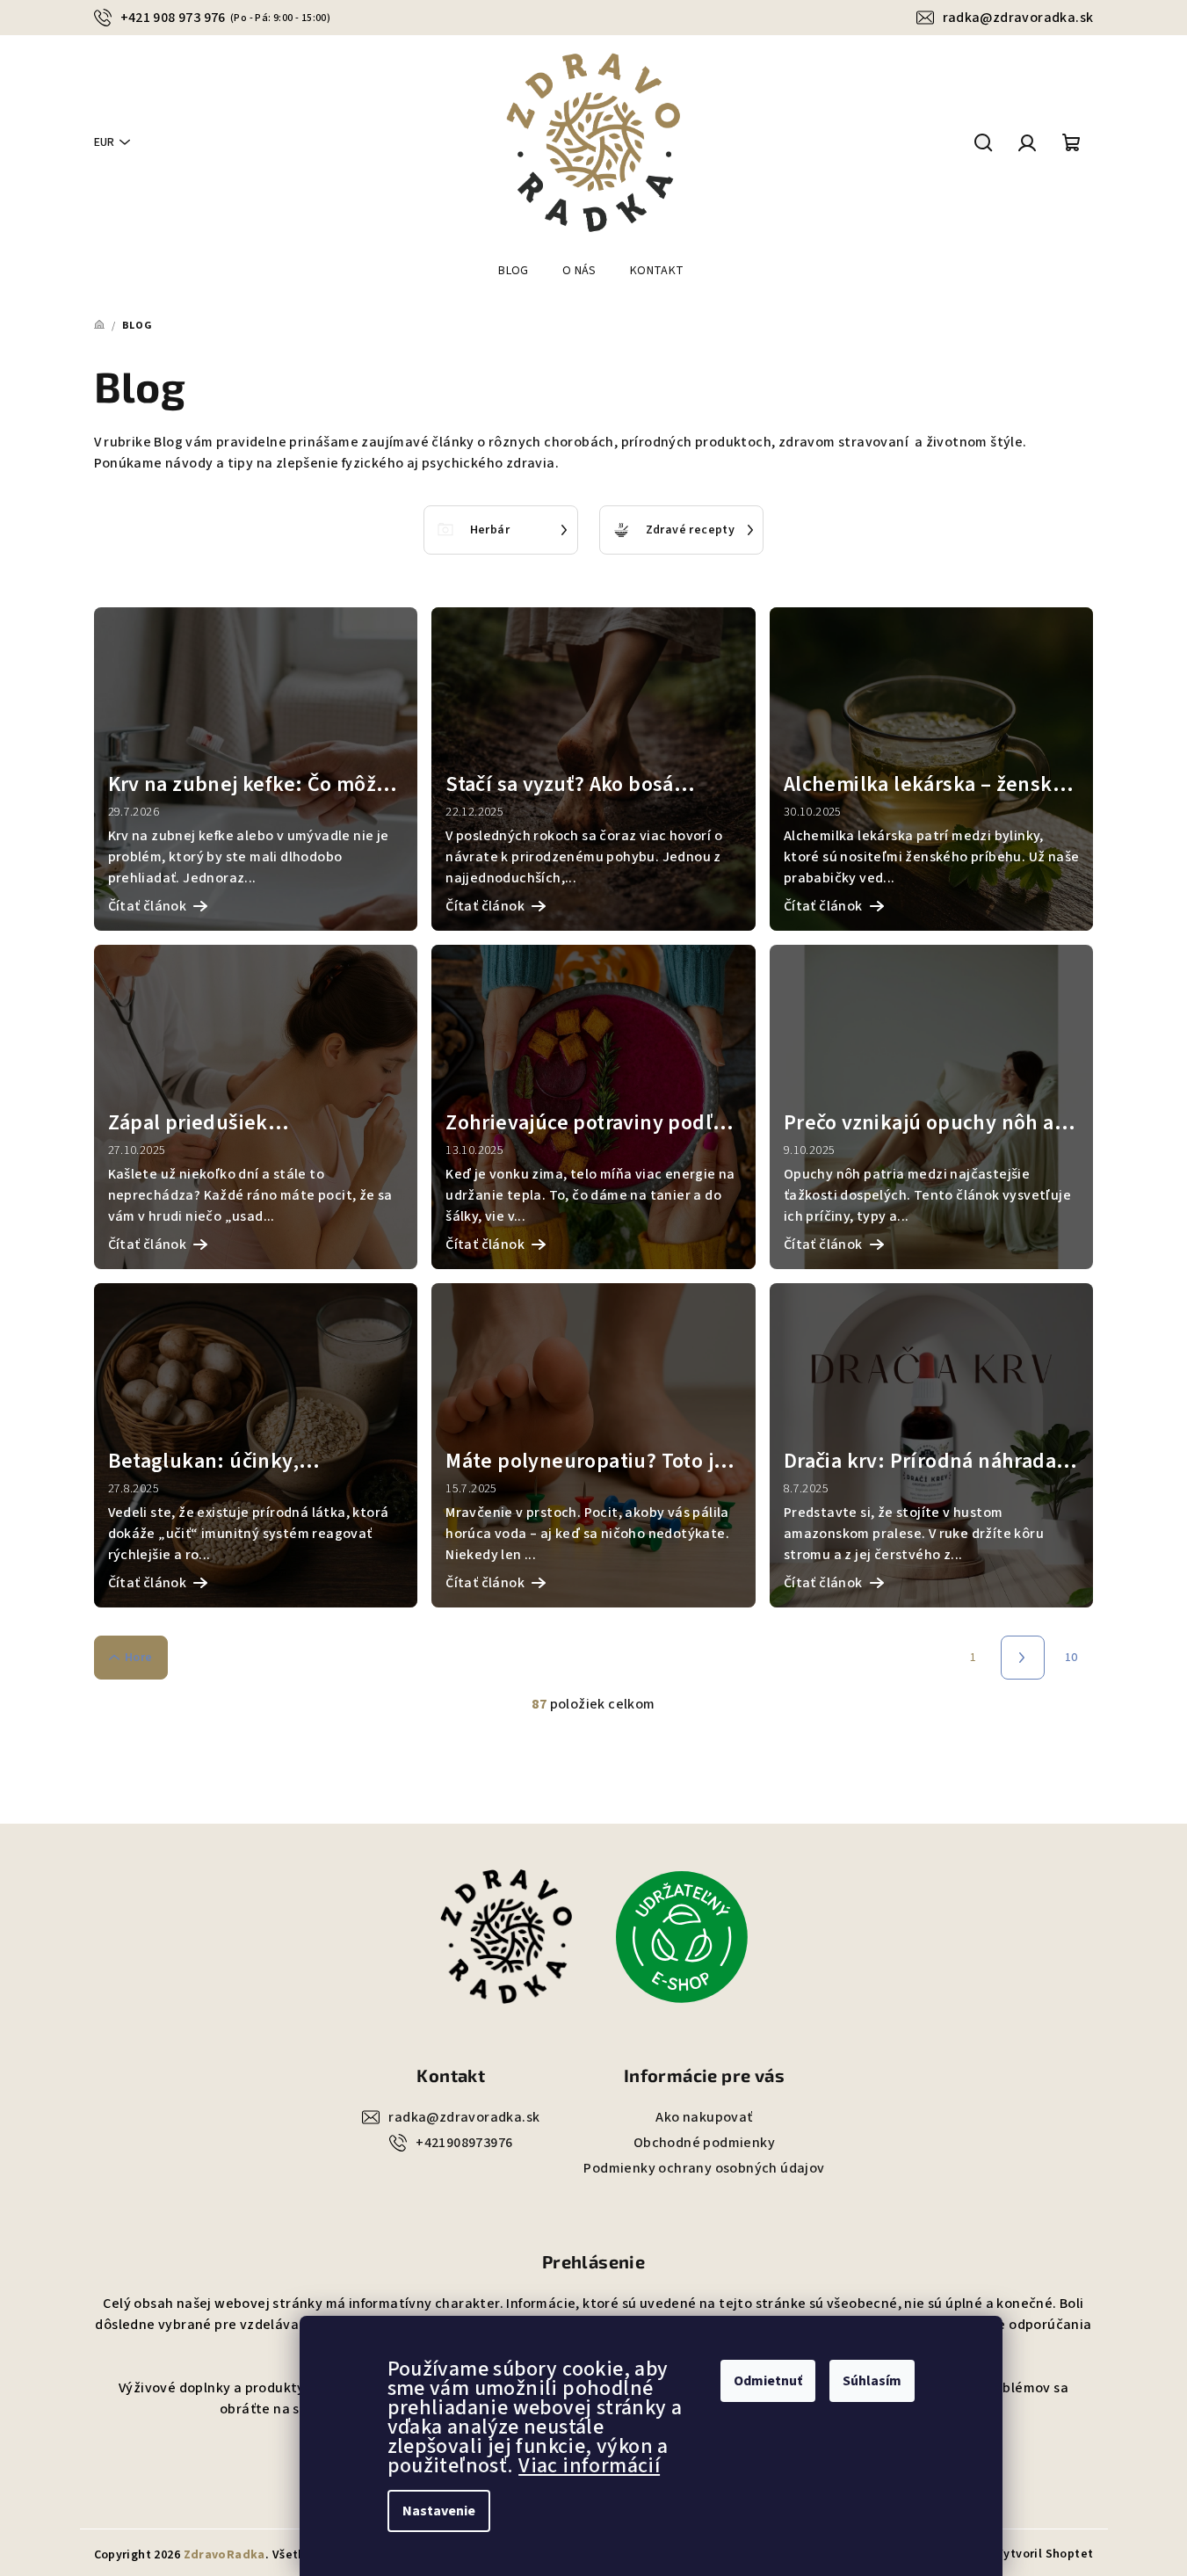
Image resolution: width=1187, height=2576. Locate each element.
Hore (139, 1658)
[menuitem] (514, 271)
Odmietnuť (768, 2381)
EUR (104, 142)
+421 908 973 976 (226, 18)
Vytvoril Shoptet (1045, 2554)
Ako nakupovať (704, 2117)
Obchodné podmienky (704, 2143)
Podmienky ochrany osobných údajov (704, 2168)
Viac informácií (589, 2466)
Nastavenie (439, 2511)
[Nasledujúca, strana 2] (1023, 1658)
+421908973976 (464, 2143)
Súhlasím (872, 2381)
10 (1071, 1658)
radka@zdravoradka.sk (1018, 18)
